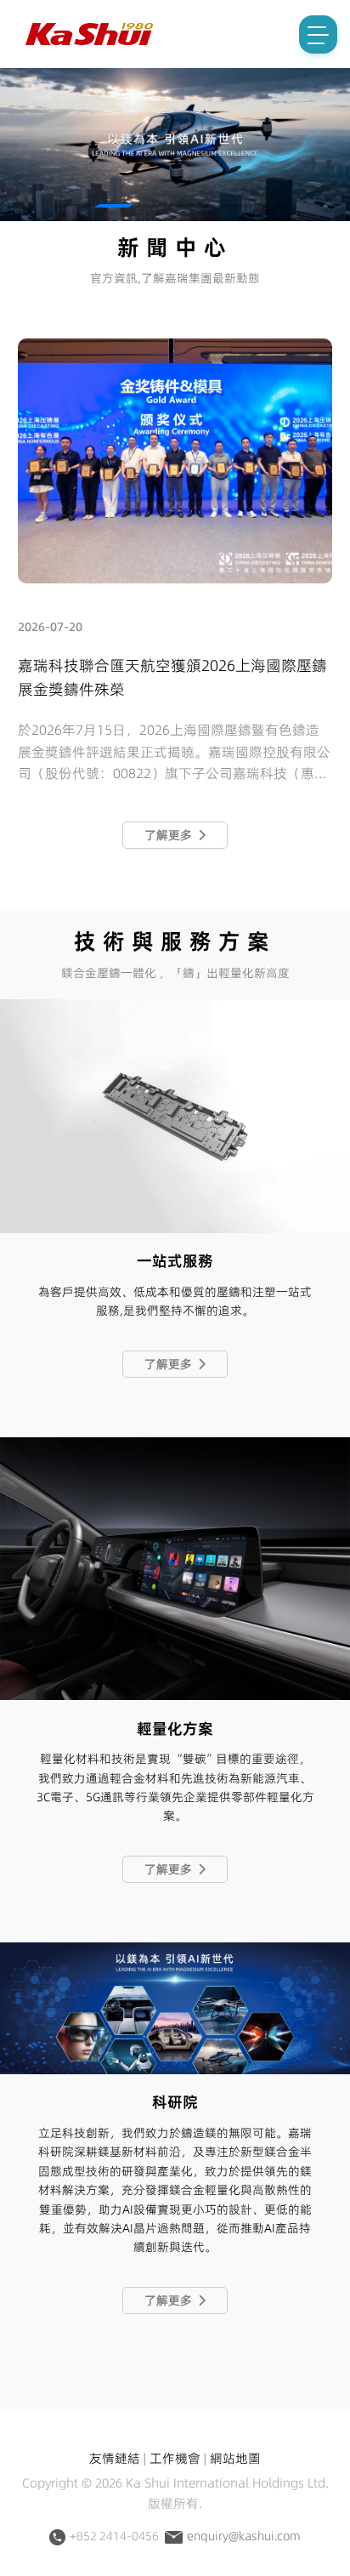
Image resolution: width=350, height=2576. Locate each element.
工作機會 (175, 2458)
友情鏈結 (115, 2458)
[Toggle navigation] (318, 34)
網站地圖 (235, 2458)
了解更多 (171, 835)
